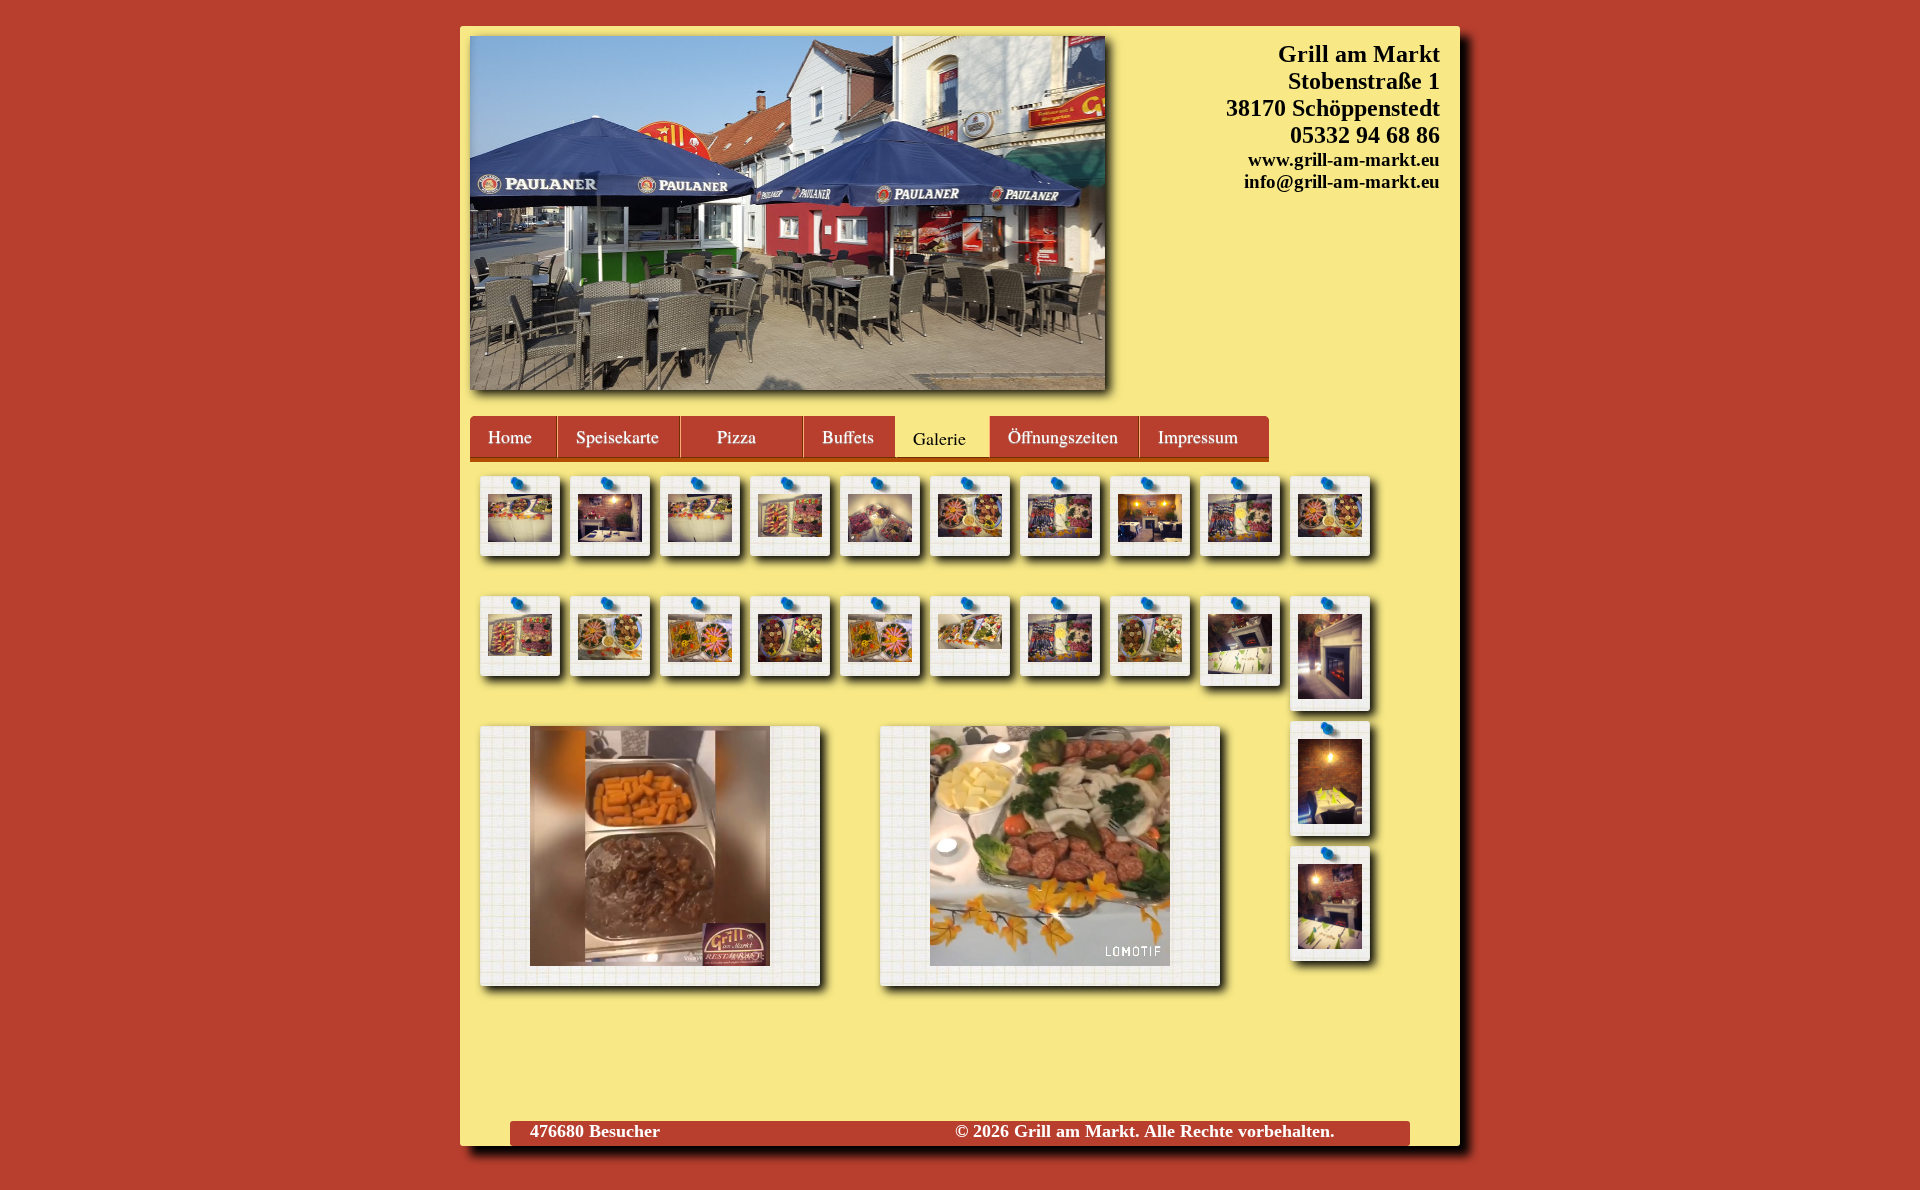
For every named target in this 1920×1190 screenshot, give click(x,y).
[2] (610, 536)
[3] (700, 536)
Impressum (1198, 436)
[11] (520, 650)
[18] (1150, 656)
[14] (790, 656)
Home (510, 436)
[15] (880, 656)
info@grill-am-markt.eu (1342, 181)
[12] (610, 654)
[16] (970, 643)
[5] (880, 536)
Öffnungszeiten (1063, 436)
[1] (520, 536)
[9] (1240, 536)
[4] (790, 531)
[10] (1330, 531)
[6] (970, 531)
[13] (700, 656)
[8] (1150, 536)
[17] (1060, 656)
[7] (1060, 532)
